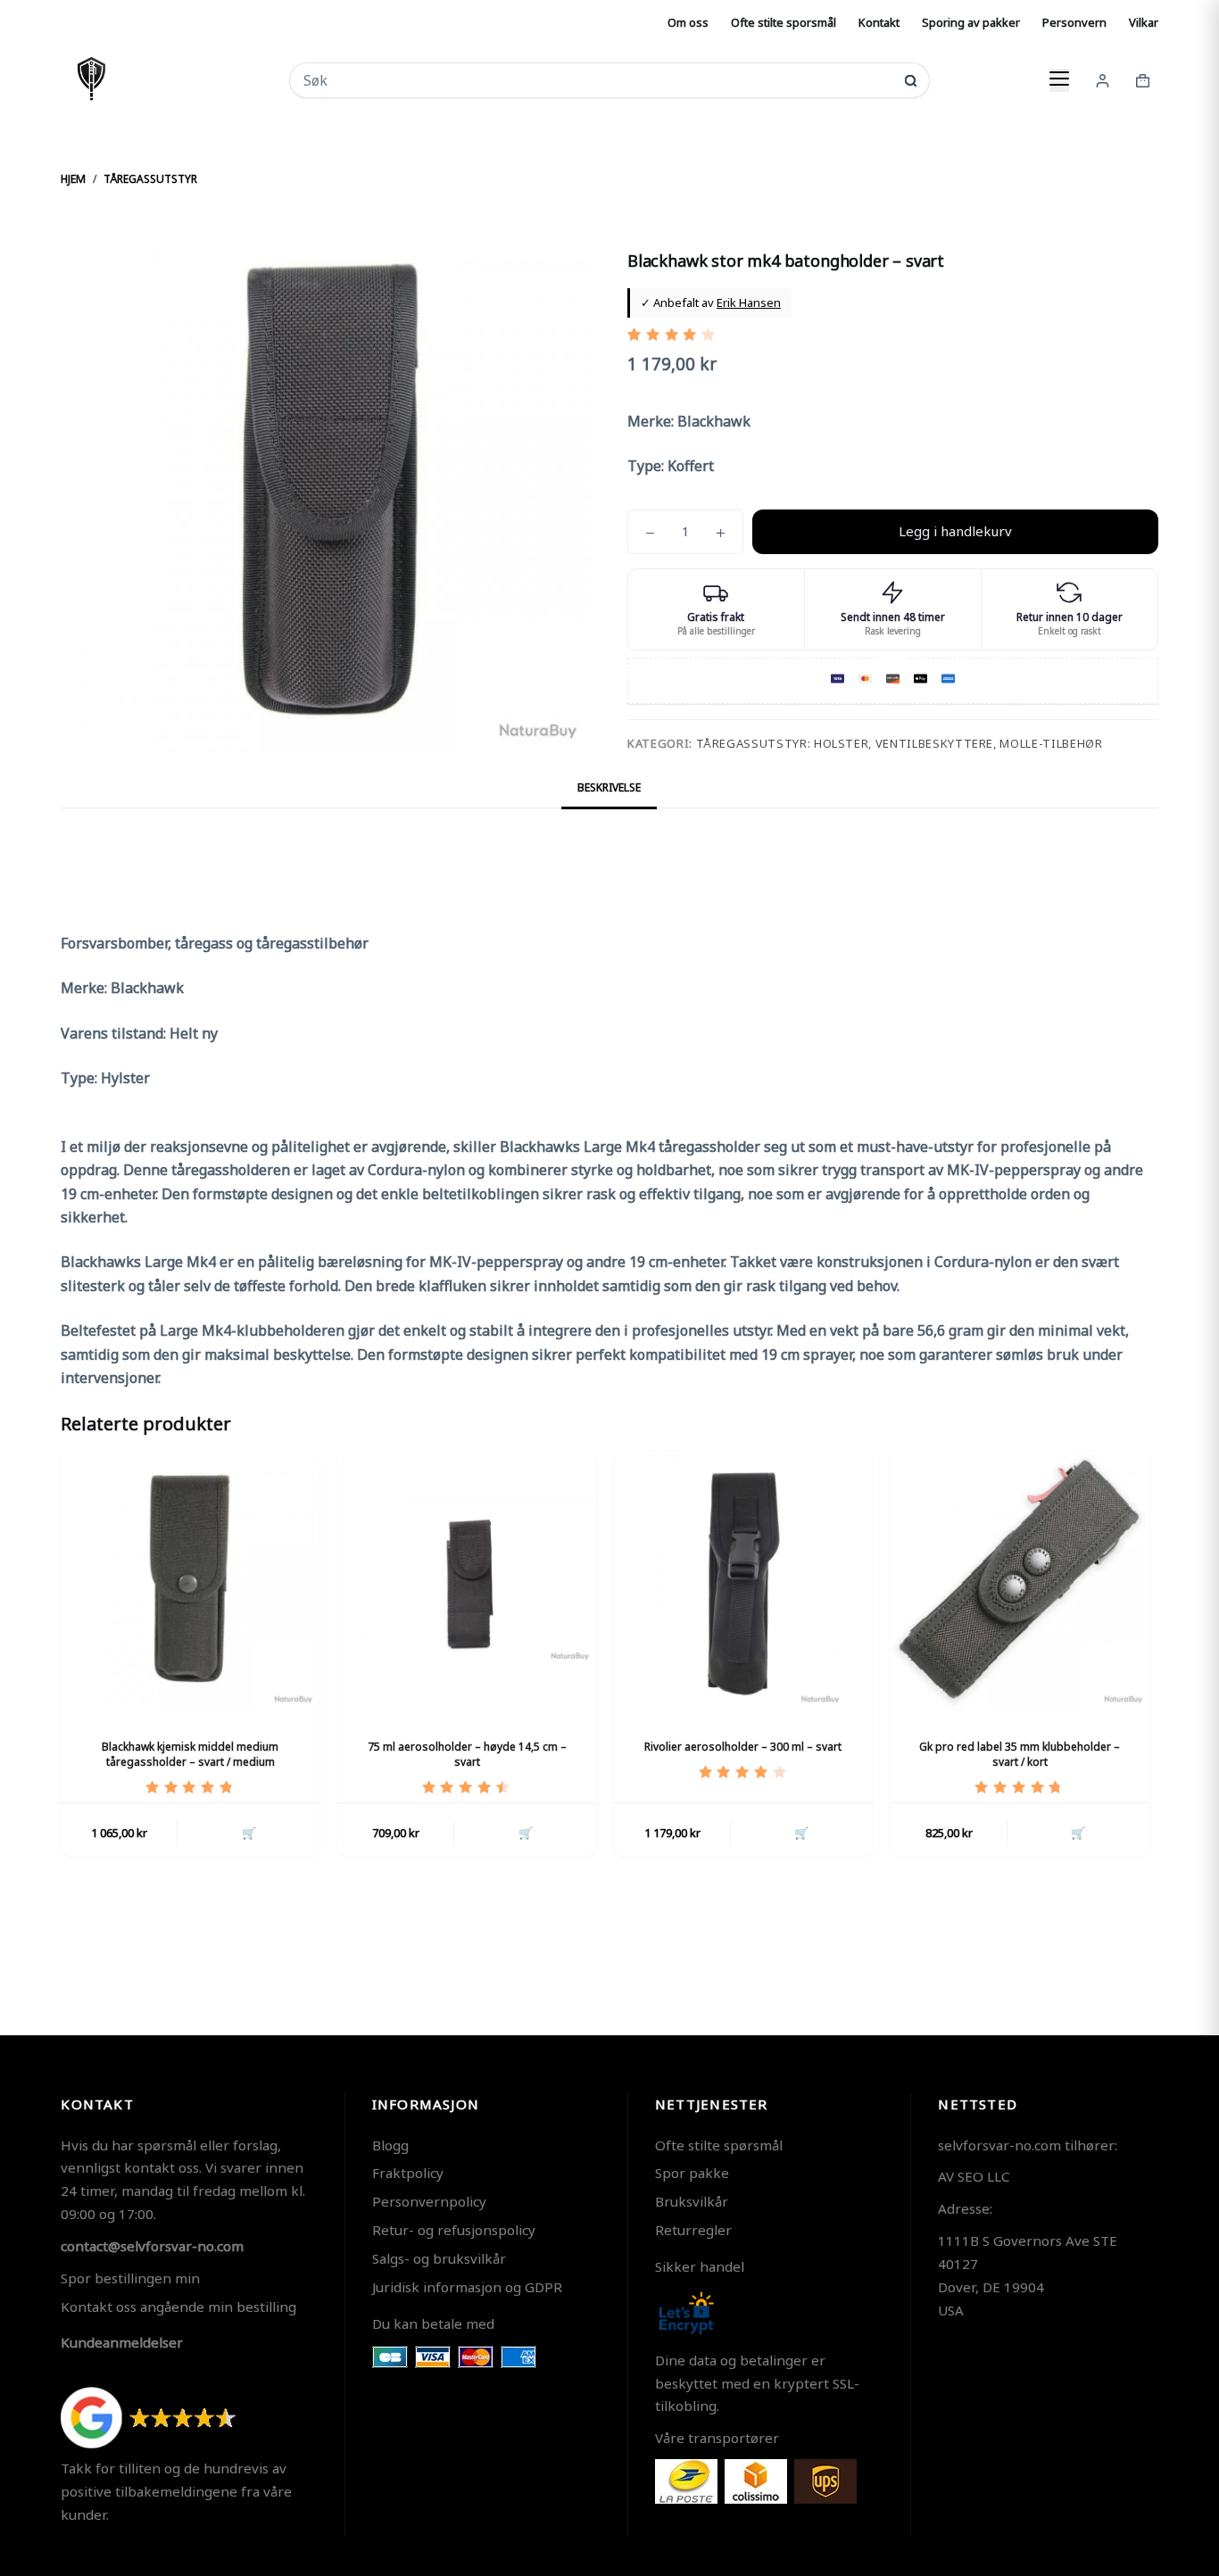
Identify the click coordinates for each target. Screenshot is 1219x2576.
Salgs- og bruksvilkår (439, 2258)
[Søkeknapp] (911, 81)
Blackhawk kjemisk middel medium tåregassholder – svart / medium (190, 1754)
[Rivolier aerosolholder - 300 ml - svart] (743, 1581)
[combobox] (597, 80)
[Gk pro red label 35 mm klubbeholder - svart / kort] (1020, 1581)
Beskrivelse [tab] (609, 787)
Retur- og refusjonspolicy (454, 2230)
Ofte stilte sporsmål (784, 22)
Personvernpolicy (429, 2201)
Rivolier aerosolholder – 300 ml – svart (743, 1747)
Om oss (688, 22)
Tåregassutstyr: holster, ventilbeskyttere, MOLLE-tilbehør (900, 743)
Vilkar (1144, 22)
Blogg (390, 2145)
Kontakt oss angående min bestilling (178, 2307)
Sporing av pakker (971, 22)
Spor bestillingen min (130, 2278)
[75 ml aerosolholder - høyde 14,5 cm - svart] (467, 1581)
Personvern (1074, 22)
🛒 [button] (249, 1833)
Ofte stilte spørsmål (719, 2145)
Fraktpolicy (408, 2173)
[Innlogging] (1103, 81)
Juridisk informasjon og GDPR (467, 2287)
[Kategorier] (1059, 80)
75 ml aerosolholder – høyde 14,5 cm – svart (467, 1754)
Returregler (693, 2230)
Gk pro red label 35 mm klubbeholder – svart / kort (1020, 1754)
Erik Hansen (749, 302)
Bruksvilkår (692, 2201)
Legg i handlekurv (955, 531)
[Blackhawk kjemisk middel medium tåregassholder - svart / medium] (190, 1581)
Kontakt (879, 22)
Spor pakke (692, 2173)
